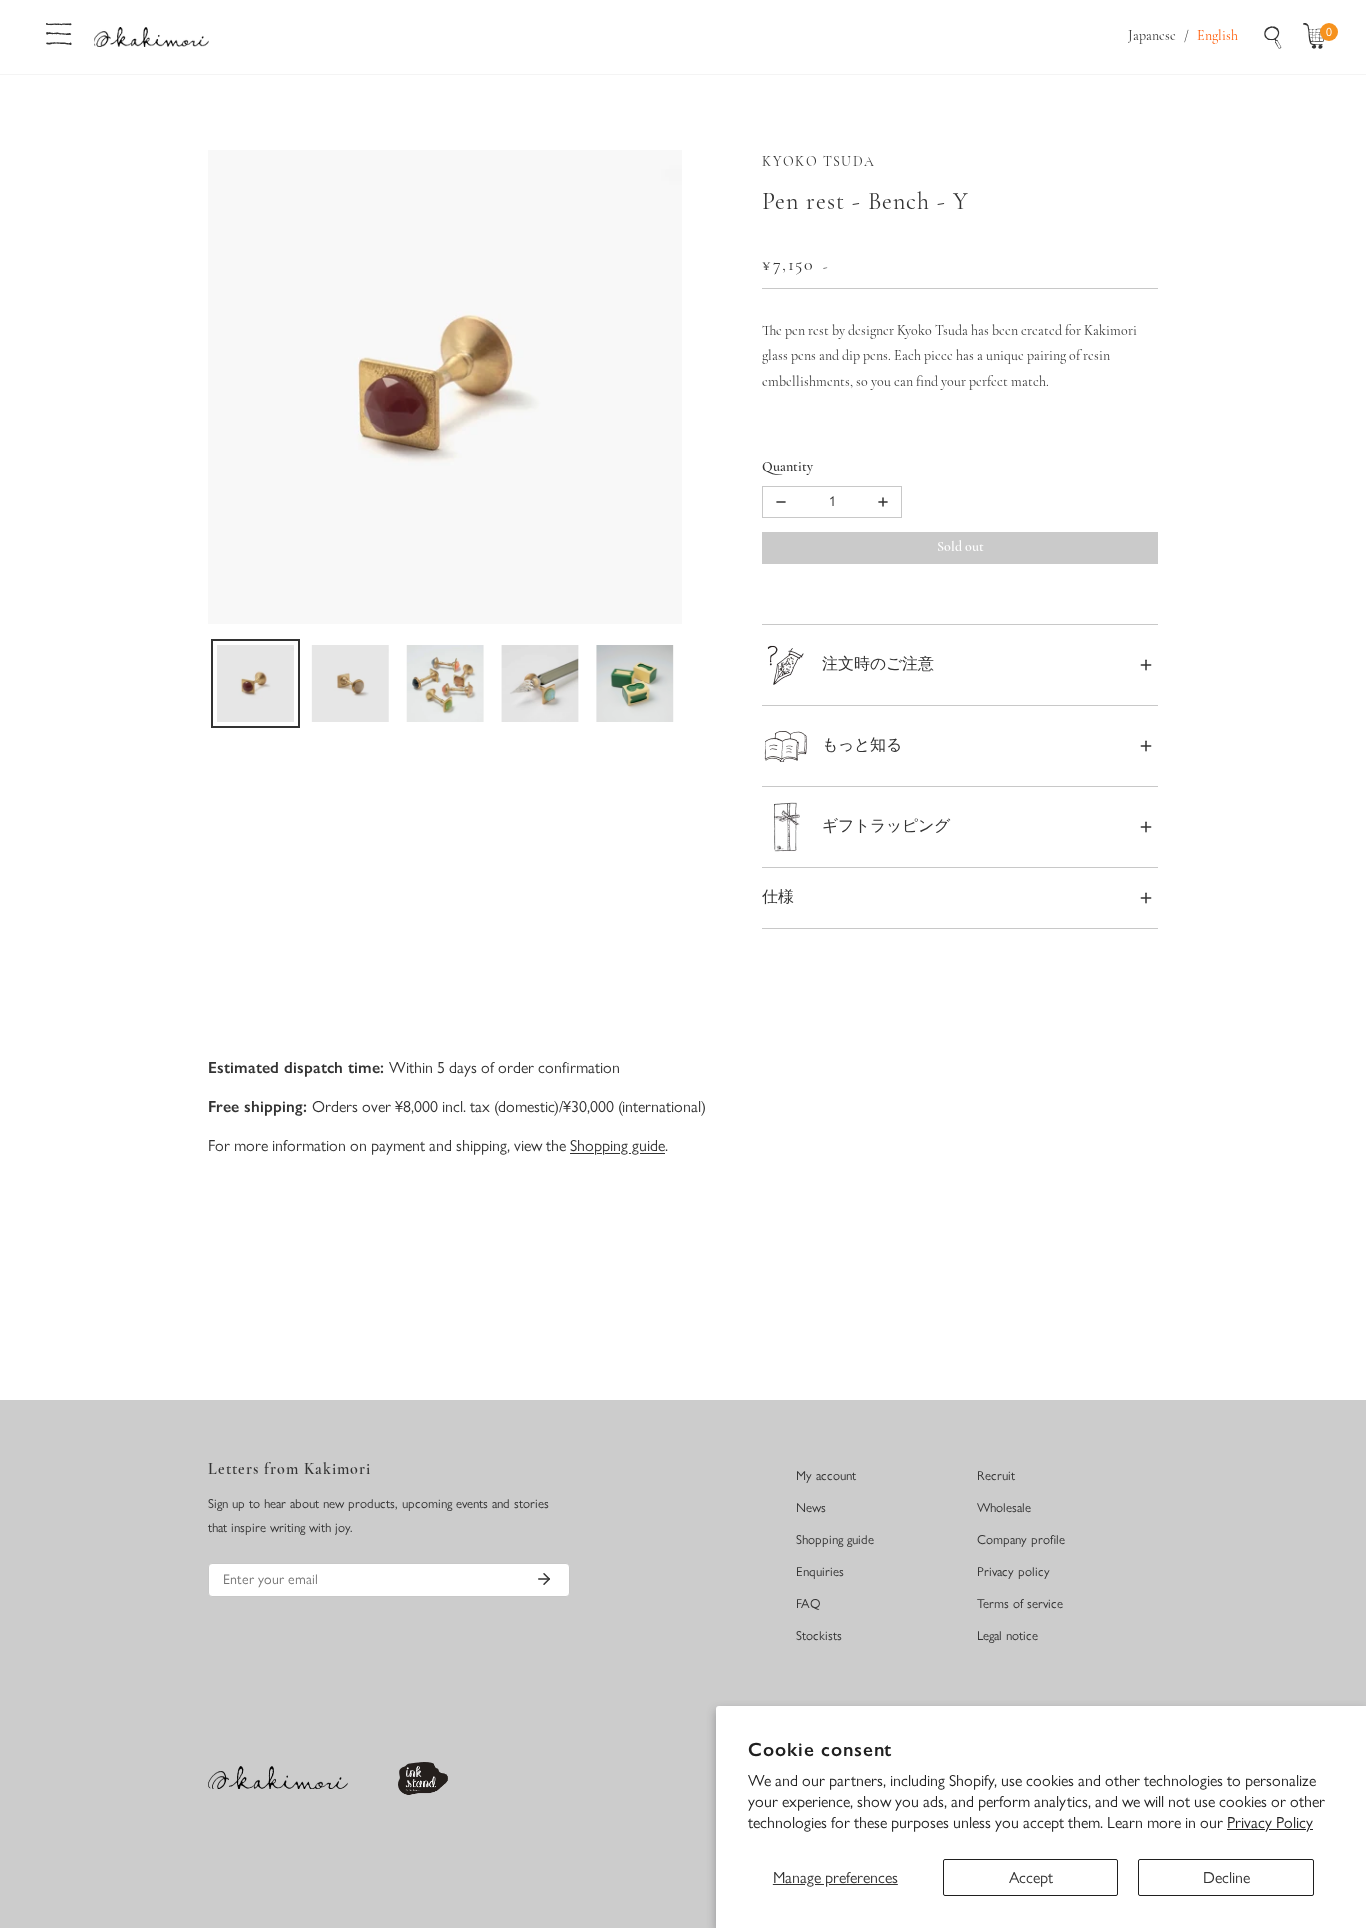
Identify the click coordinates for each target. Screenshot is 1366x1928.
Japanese (1152, 36)
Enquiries (820, 1571)
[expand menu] (59, 32)
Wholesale (1004, 1507)
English (1217, 36)
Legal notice (1007, 1635)
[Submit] (544, 1579)
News (811, 1507)
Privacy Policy (1270, 1822)
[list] (445, 387)
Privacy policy (1013, 1571)
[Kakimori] (151, 36)
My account (826, 1475)
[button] (1319, 37)
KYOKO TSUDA (818, 162)
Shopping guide (617, 1145)
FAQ (808, 1603)
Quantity (787, 467)
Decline (1226, 1877)
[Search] (1273, 37)
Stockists (819, 1635)
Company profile (1021, 1539)
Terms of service (1020, 1603)
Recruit (996, 1475)
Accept (1031, 1877)
